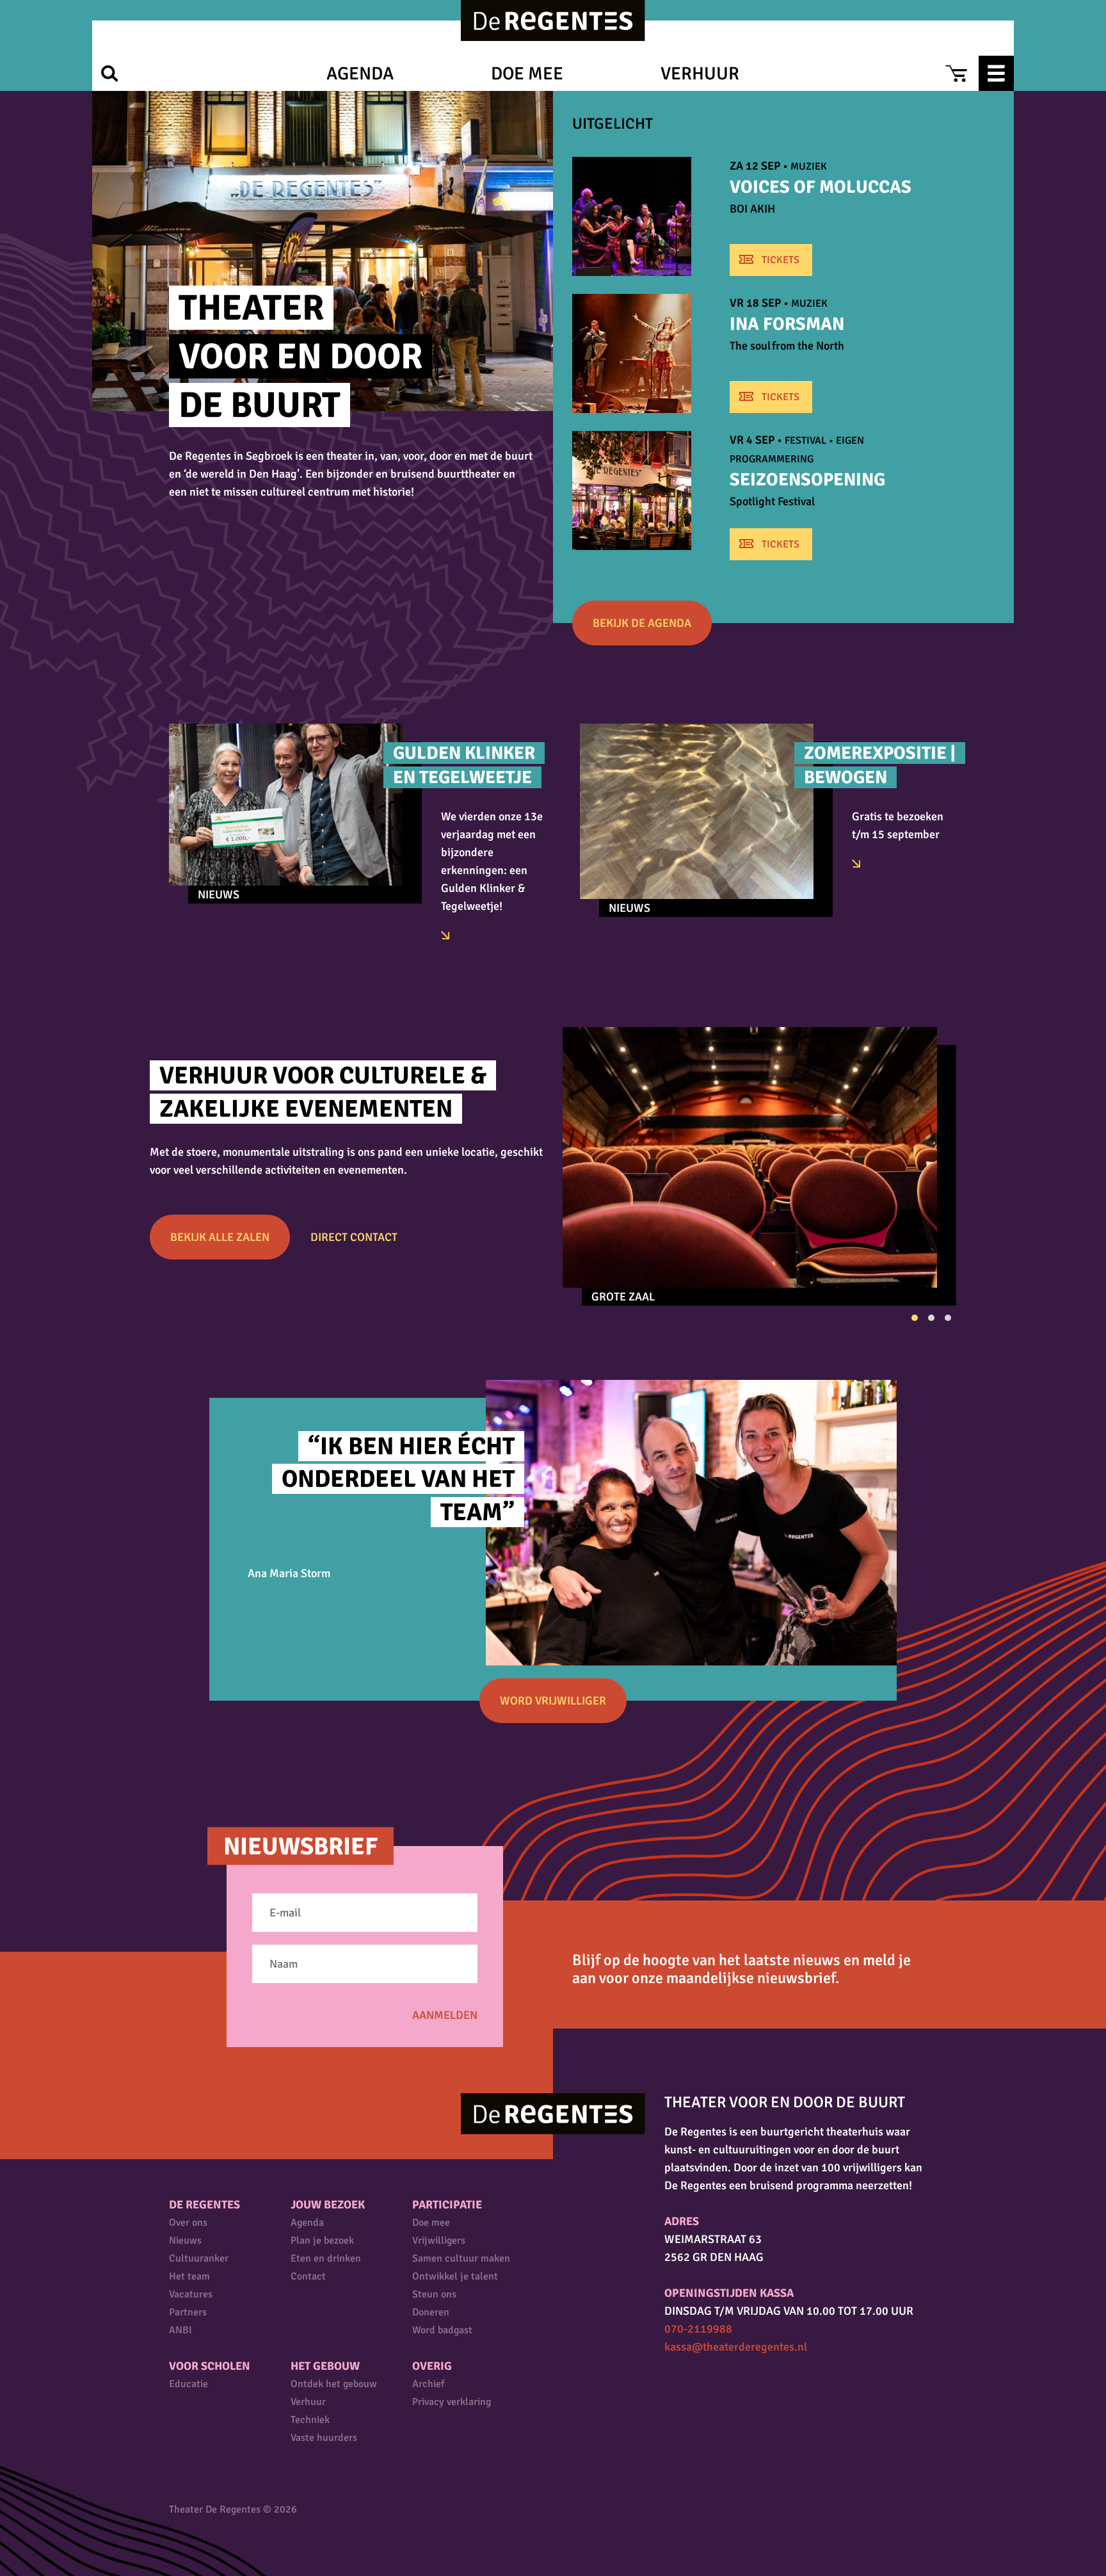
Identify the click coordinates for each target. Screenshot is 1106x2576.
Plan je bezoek (322, 2240)
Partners (188, 2312)
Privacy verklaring (452, 2402)
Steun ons (434, 2294)
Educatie (188, 2384)
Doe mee (527, 74)
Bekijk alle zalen (220, 1237)
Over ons (188, 2223)
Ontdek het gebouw (334, 2384)
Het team (189, 2276)
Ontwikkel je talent (455, 2276)
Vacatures (191, 2294)
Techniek (310, 2420)
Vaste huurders (324, 2438)
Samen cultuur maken (461, 2258)
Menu (996, 73)
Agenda (360, 74)
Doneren (431, 2312)
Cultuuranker (199, 2258)
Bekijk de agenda (642, 623)
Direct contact (354, 1237)
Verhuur (700, 74)
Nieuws (185, 2240)
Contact (308, 2276)
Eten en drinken (326, 2258)
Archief (428, 2384)
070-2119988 (698, 2329)
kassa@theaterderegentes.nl (736, 2347)
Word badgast (442, 2330)
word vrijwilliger (553, 1701)
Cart (956, 73)
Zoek (110, 73)
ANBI (180, 2330)
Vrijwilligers (439, 2240)
